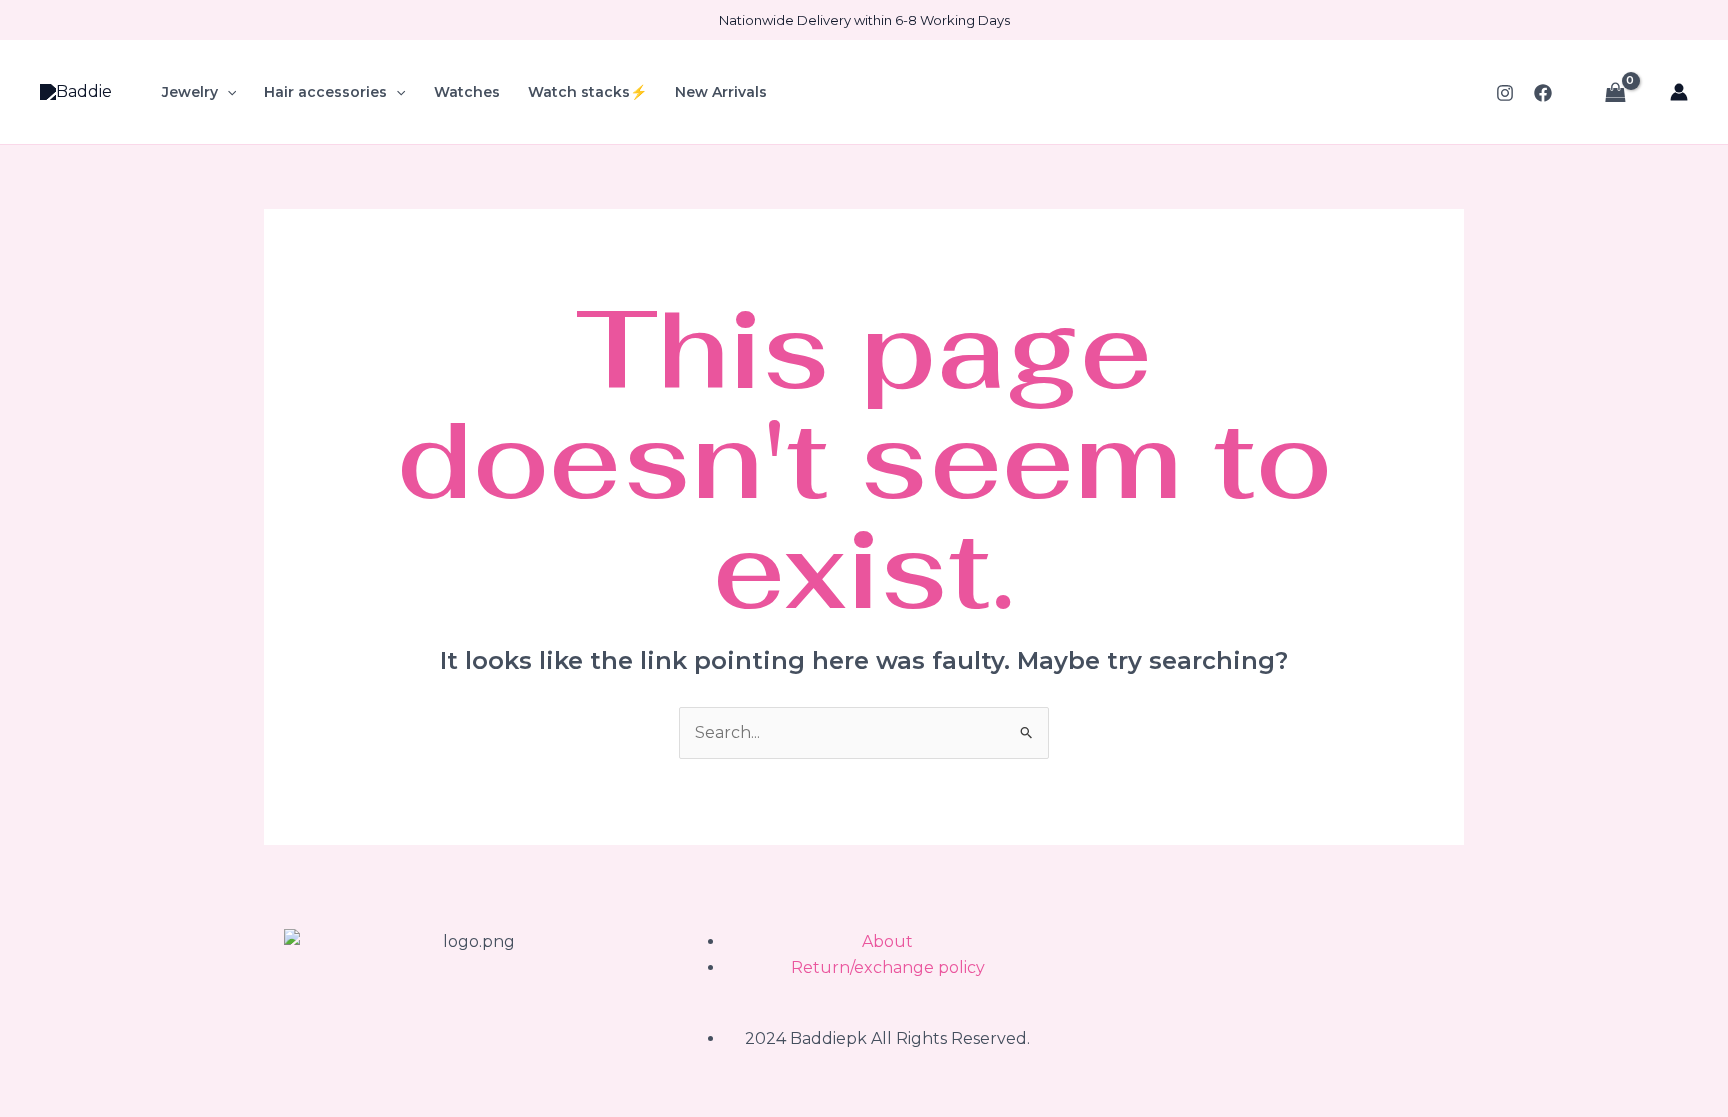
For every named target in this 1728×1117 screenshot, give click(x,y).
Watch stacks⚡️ (587, 92)
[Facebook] (1543, 93)
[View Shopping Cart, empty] (1615, 92)
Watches (467, 92)
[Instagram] (1505, 93)
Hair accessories (325, 92)
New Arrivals (721, 92)
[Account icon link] (1679, 92)
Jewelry (190, 92)
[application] (227, 92)
